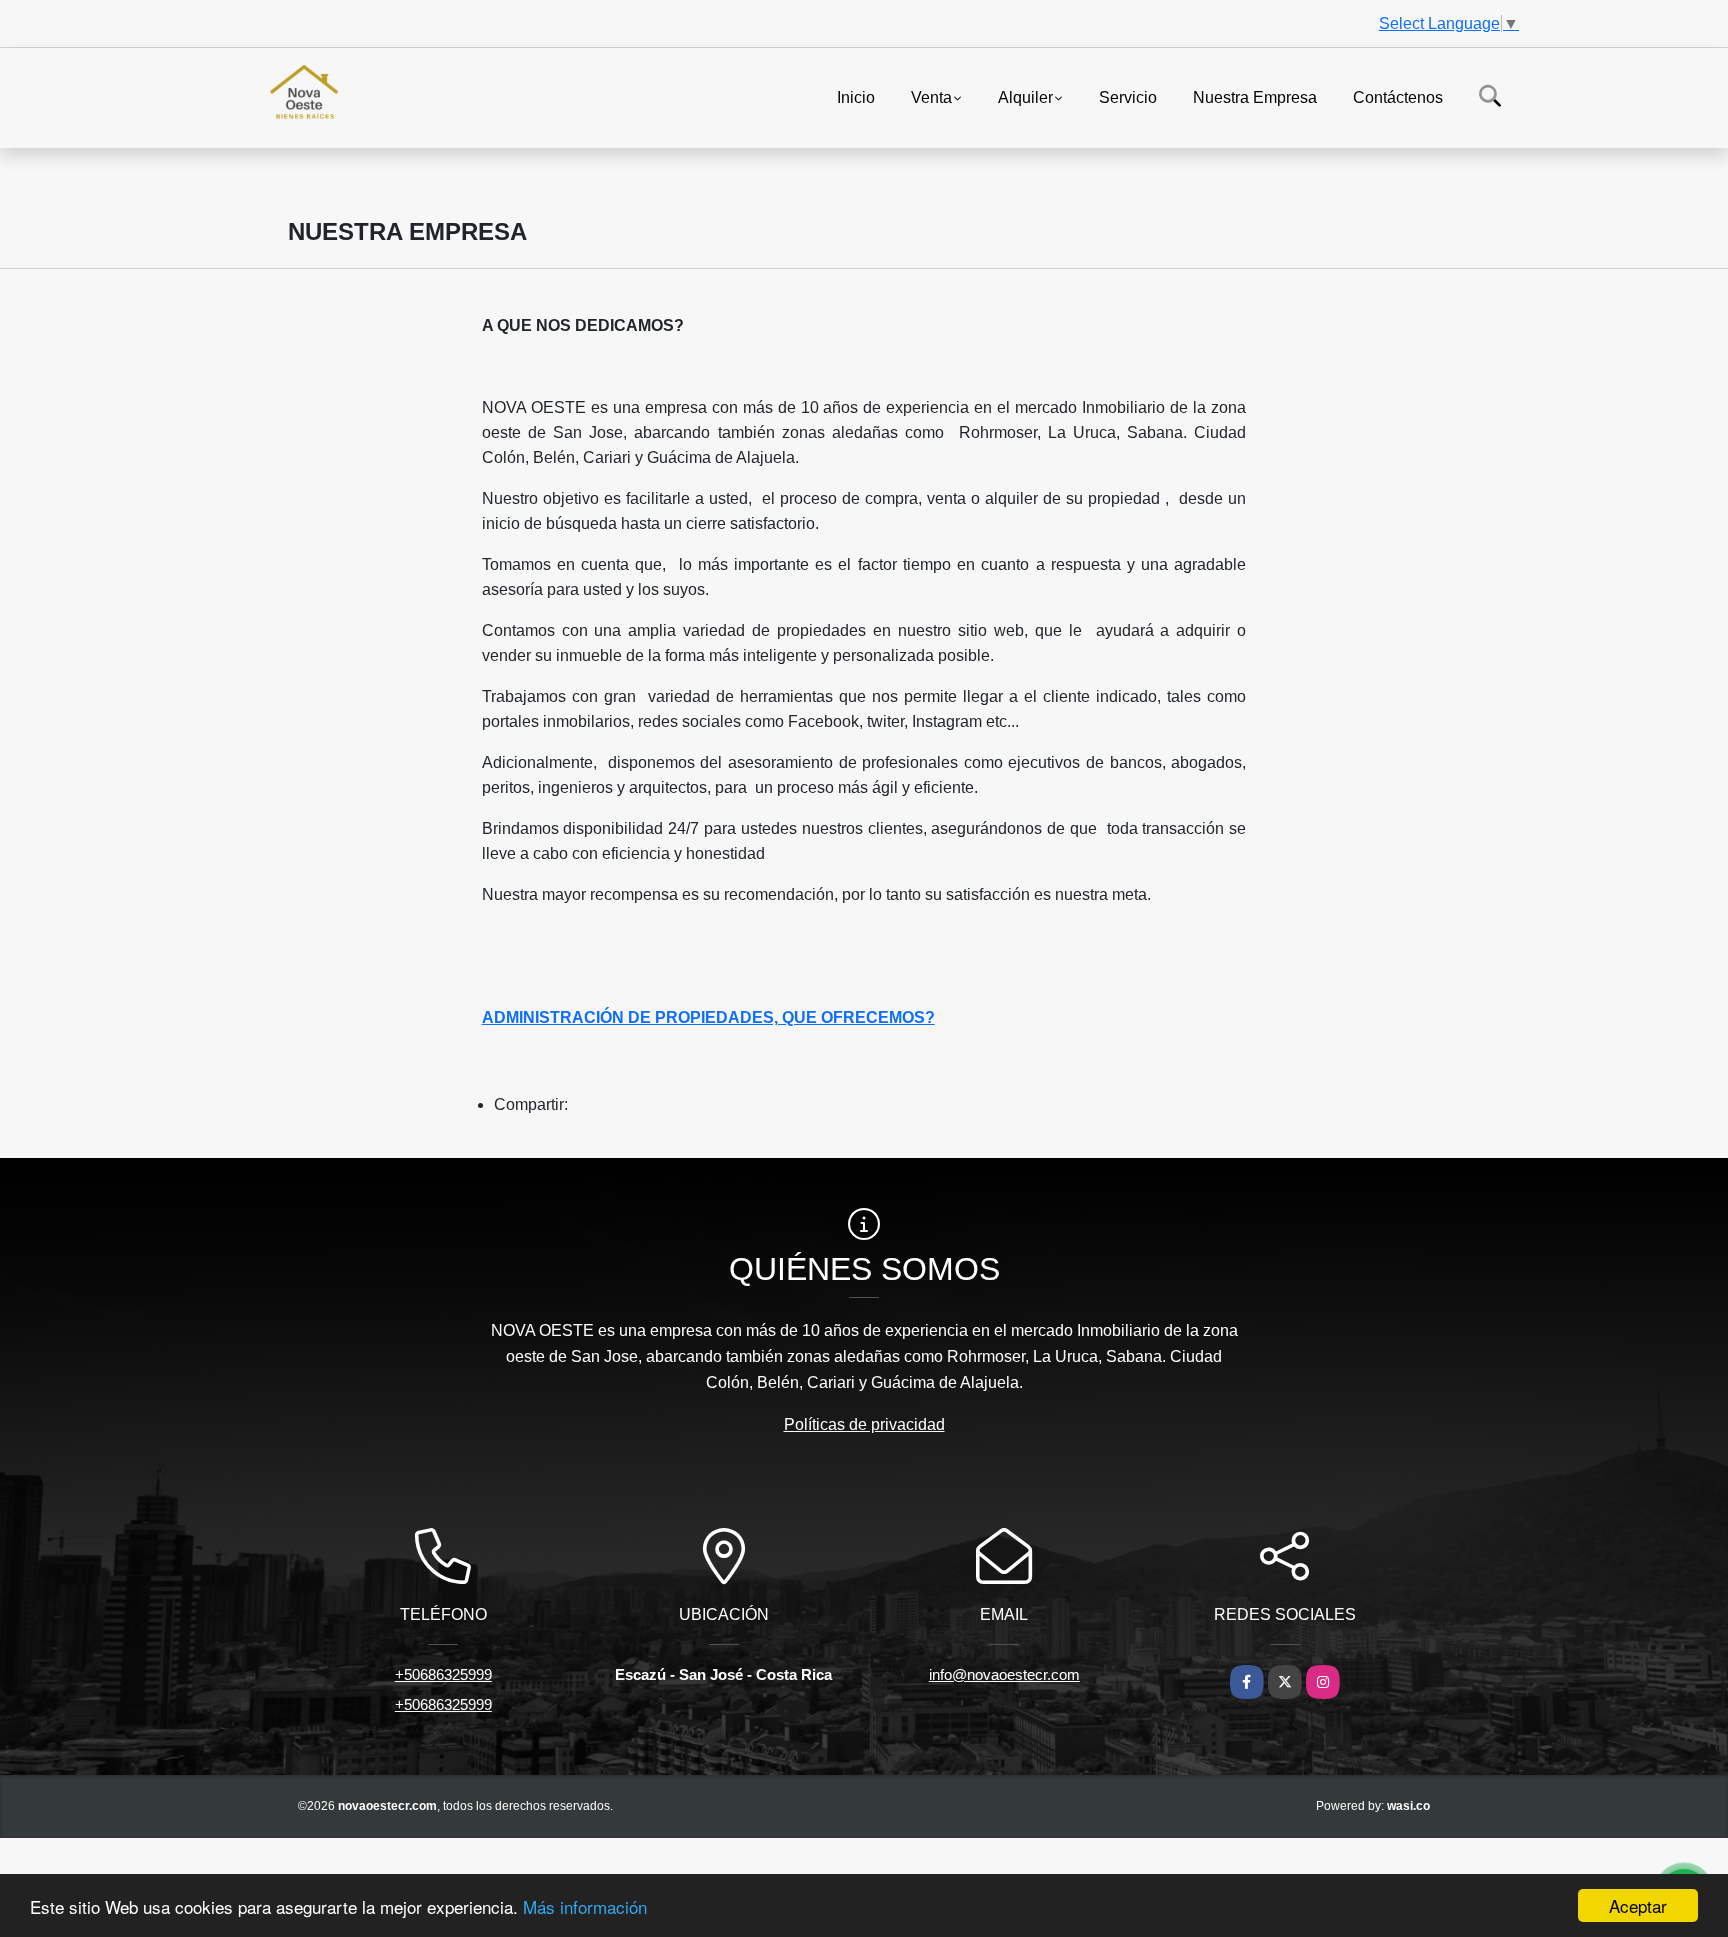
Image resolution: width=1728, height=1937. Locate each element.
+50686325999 (443, 1674)
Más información (585, 1906)
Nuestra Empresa (1255, 96)
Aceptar (1638, 1905)
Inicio (856, 96)
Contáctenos (1398, 96)
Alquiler (1025, 96)
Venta (931, 96)
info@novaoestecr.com (1004, 1674)
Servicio (1128, 96)
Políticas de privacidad (864, 1424)
